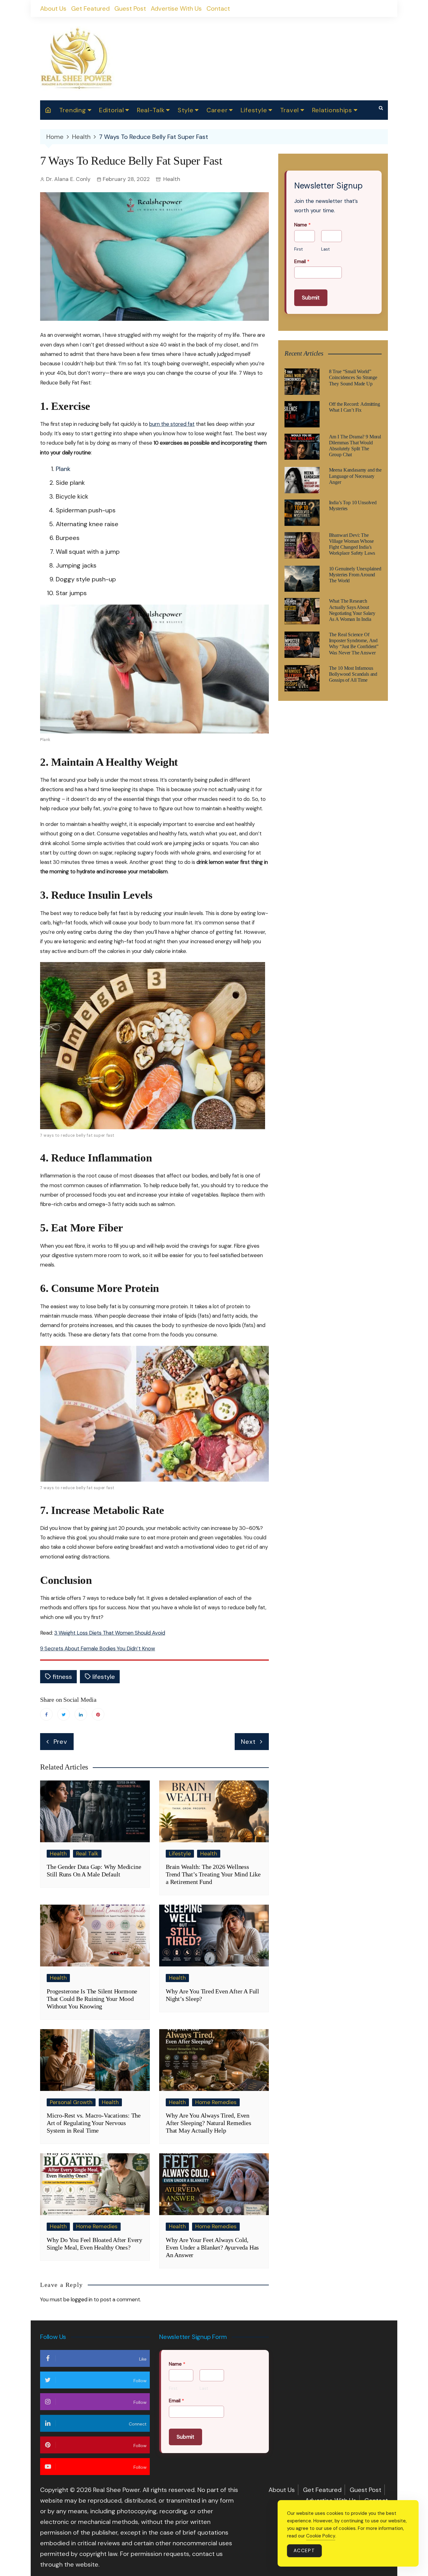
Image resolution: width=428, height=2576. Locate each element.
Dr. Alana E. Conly (68, 179)
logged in (82, 2299)
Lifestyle (254, 110)
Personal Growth (71, 2102)
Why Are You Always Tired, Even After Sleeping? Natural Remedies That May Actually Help (209, 2123)
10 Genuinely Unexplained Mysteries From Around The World (355, 575)
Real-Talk (151, 110)
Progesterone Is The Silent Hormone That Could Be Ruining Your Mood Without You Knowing (92, 1999)
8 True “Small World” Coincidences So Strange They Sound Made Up (353, 377)
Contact (218, 8)
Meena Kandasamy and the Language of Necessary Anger (355, 476)
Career (217, 110)
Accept (304, 2551)
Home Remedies (216, 2102)
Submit (311, 298)
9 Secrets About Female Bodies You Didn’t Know (98, 1648)
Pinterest (98, 1714)
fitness (62, 1677)
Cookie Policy (321, 2536)
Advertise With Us (176, 8)
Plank (63, 469)
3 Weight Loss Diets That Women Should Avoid (110, 1633)
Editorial (111, 110)
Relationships (332, 110)
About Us (53, 8)
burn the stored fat (172, 424)
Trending (73, 110)
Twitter (64, 1714)
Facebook (46, 1714)
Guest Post (130, 8)
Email (302, 262)
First (298, 249)
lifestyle (104, 1677)
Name (303, 225)
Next (248, 1742)
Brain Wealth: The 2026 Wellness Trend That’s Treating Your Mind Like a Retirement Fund (213, 1874)
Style (186, 110)
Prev (60, 1742)
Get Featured (90, 8)
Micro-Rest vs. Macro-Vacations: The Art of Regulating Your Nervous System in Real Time (94, 2123)
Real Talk (87, 1854)
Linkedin (81, 1714)
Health (172, 179)
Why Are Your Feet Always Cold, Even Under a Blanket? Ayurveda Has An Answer (212, 2247)
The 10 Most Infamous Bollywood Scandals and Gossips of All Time (353, 674)
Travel (290, 110)
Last (325, 249)
